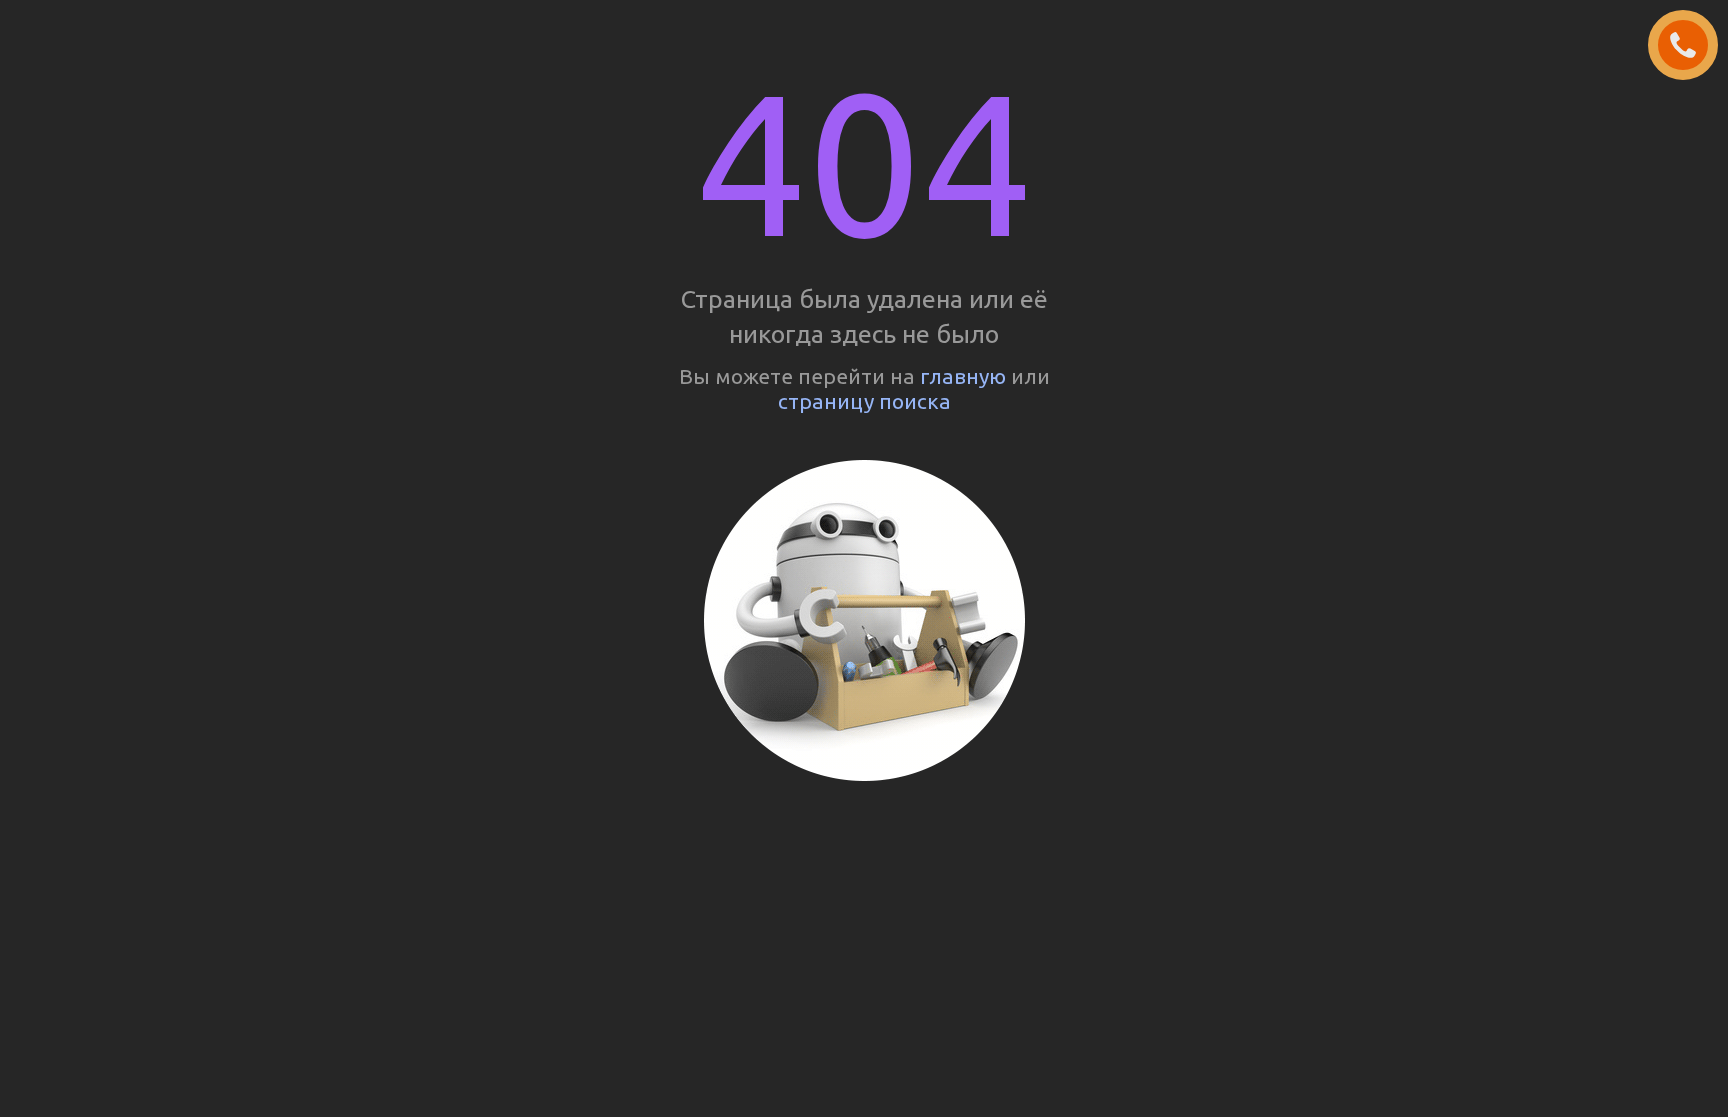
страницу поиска (864, 401)
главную (963, 376)
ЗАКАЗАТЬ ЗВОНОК (1691, 46)
